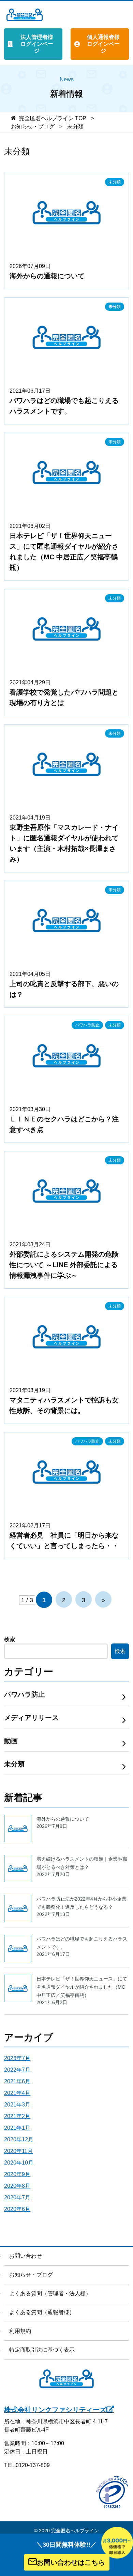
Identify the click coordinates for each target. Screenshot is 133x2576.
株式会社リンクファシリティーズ (55, 2410)
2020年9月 (17, 2174)
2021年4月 (17, 2093)
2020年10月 (19, 2163)
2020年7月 (17, 2197)
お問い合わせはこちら (71, 2562)
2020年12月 (19, 2139)
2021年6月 (17, 2081)
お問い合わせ (26, 2256)
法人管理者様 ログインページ (37, 44)
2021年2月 (17, 2116)
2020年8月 (17, 2186)
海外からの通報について (47, 276)
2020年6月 (17, 2209)
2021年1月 (17, 2128)
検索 (10, 1639)
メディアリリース (31, 1718)
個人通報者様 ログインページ (103, 44)
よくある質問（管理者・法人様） (50, 2293)
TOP (53, 118)
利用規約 (20, 2331)
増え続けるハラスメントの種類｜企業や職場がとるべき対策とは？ (82, 1867)
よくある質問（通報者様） (42, 2312)
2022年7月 (17, 2070)
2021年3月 (17, 2105)
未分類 (115, 182)
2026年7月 (17, 2058)
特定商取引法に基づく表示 (42, 2350)
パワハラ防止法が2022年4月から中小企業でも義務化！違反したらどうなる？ (82, 1907)
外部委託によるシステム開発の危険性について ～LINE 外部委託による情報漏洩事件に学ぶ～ (64, 1265)
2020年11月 (18, 2151)
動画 (11, 1741)
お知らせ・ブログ (31, 2275)
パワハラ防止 (87, 1025)
